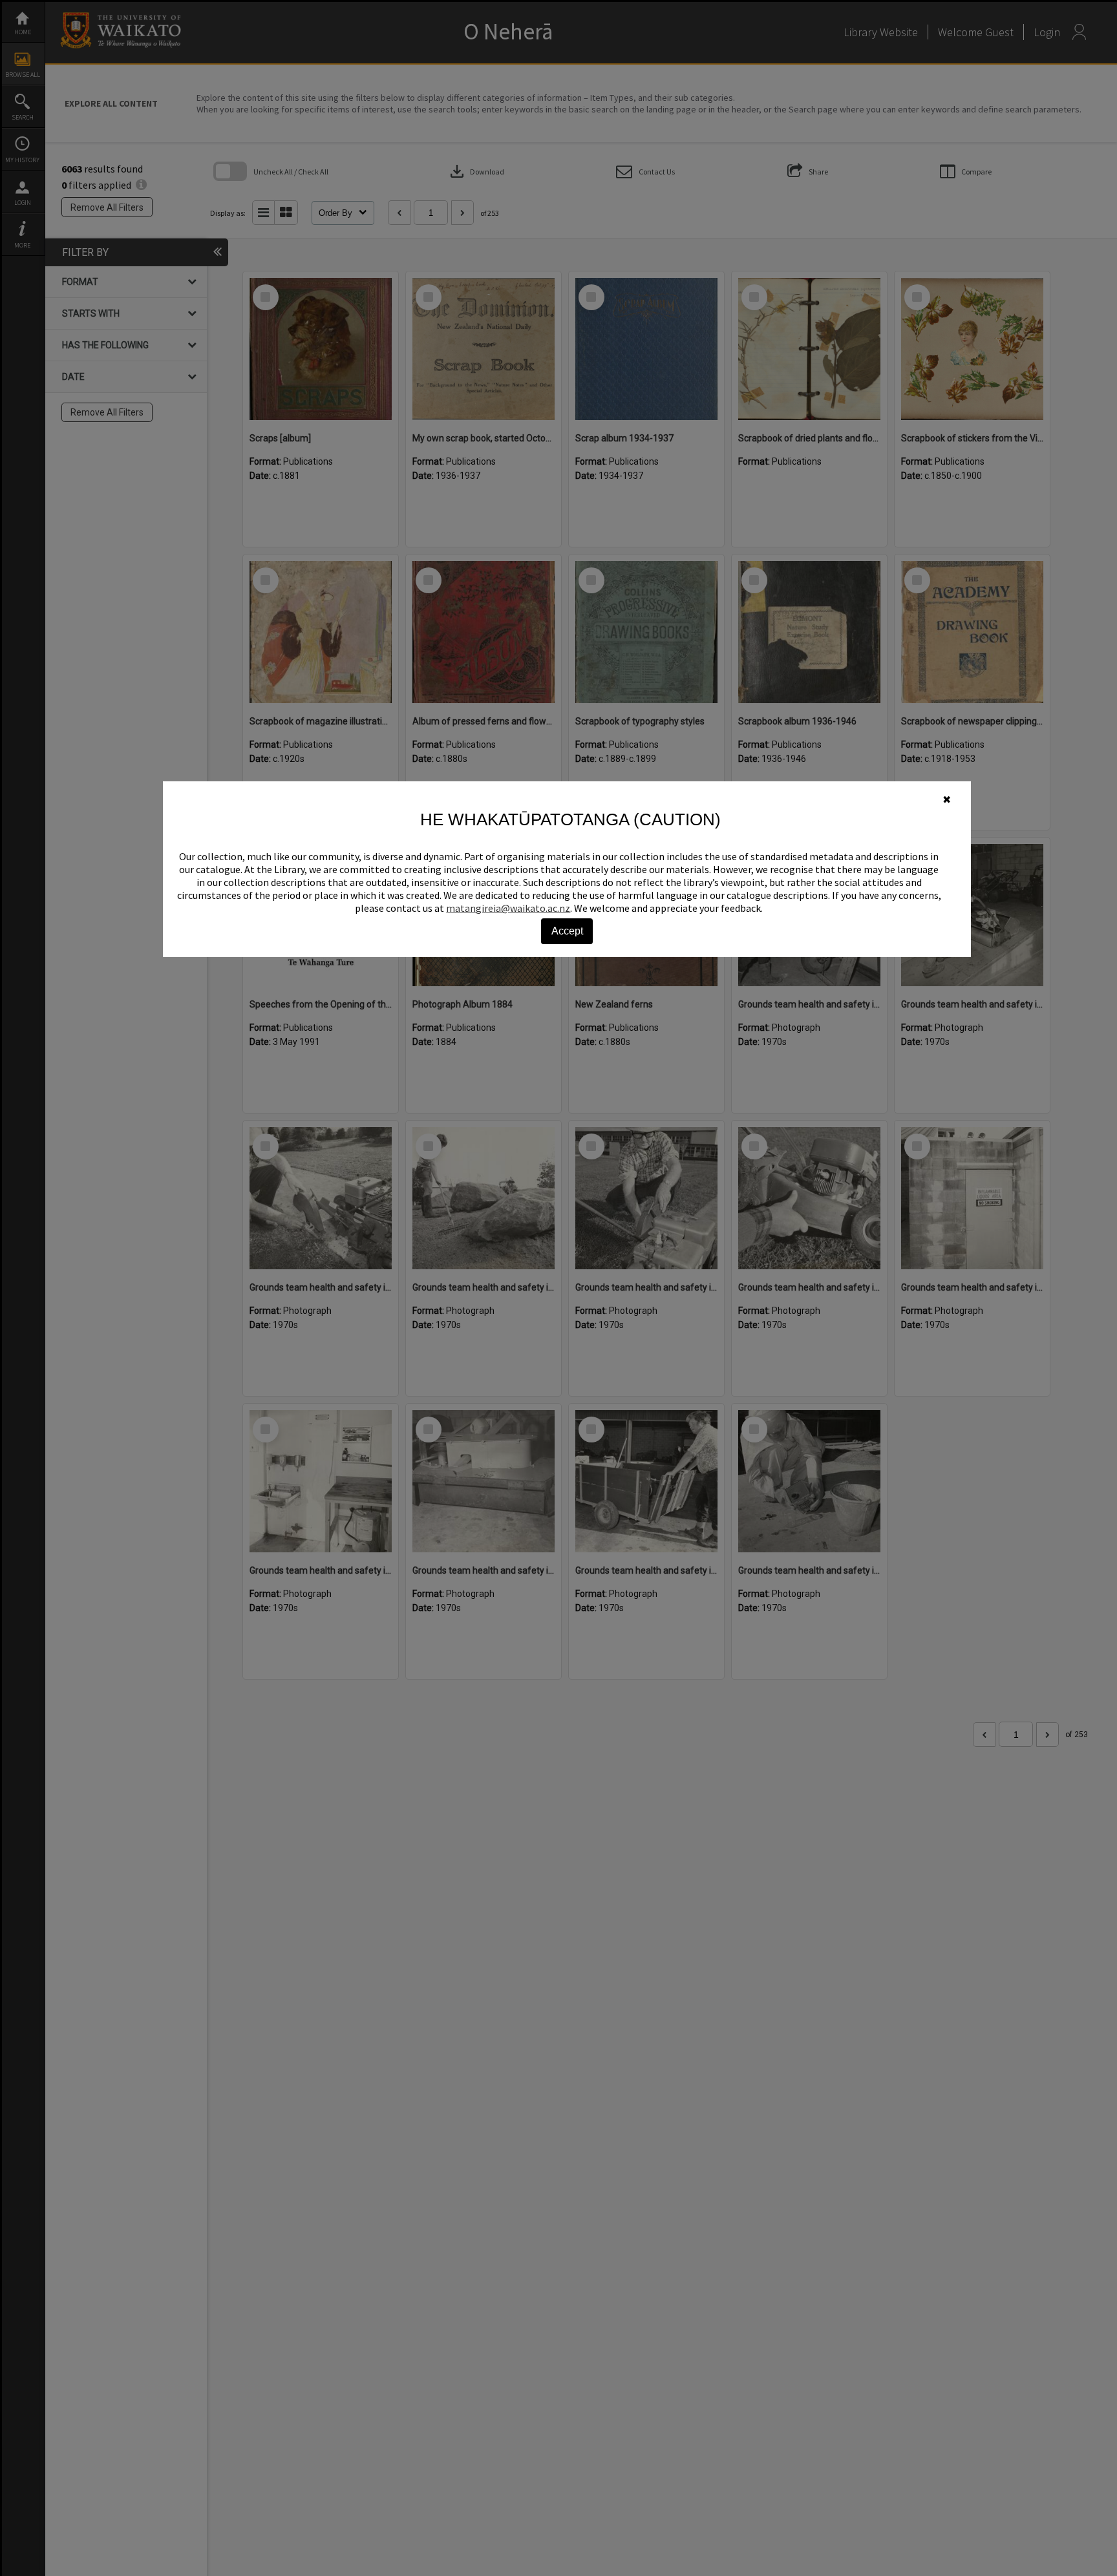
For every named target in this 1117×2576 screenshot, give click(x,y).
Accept (567, 931)
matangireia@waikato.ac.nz (508, 908)
